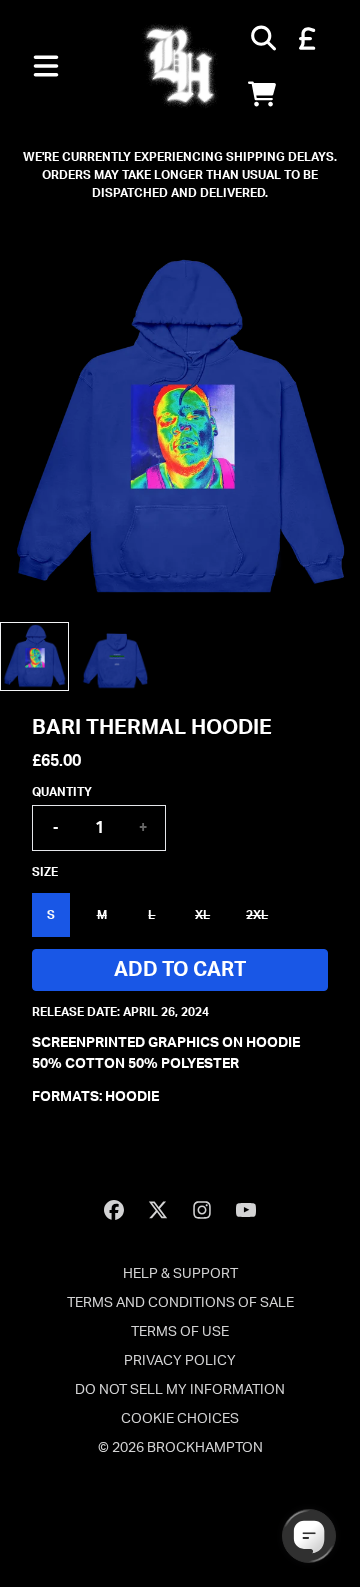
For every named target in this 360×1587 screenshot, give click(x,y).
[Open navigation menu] (46, 66)
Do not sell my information (180, 1390)
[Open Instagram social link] (202, 1210)
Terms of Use (180, 1332)
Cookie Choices (180, 1419)
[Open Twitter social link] (158, 1210)
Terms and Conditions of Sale (180, 1303)
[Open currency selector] (306, 38)
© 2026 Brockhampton (180, 1448)
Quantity (62, 792)
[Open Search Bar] (262, 38)
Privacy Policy (180, 1361)
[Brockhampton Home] (180, 66)
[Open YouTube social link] (246, 1210)
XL (202, 915)
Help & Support (180, 1274)
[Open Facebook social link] (114, 1210)
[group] (34, 656)
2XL (257, 915)
